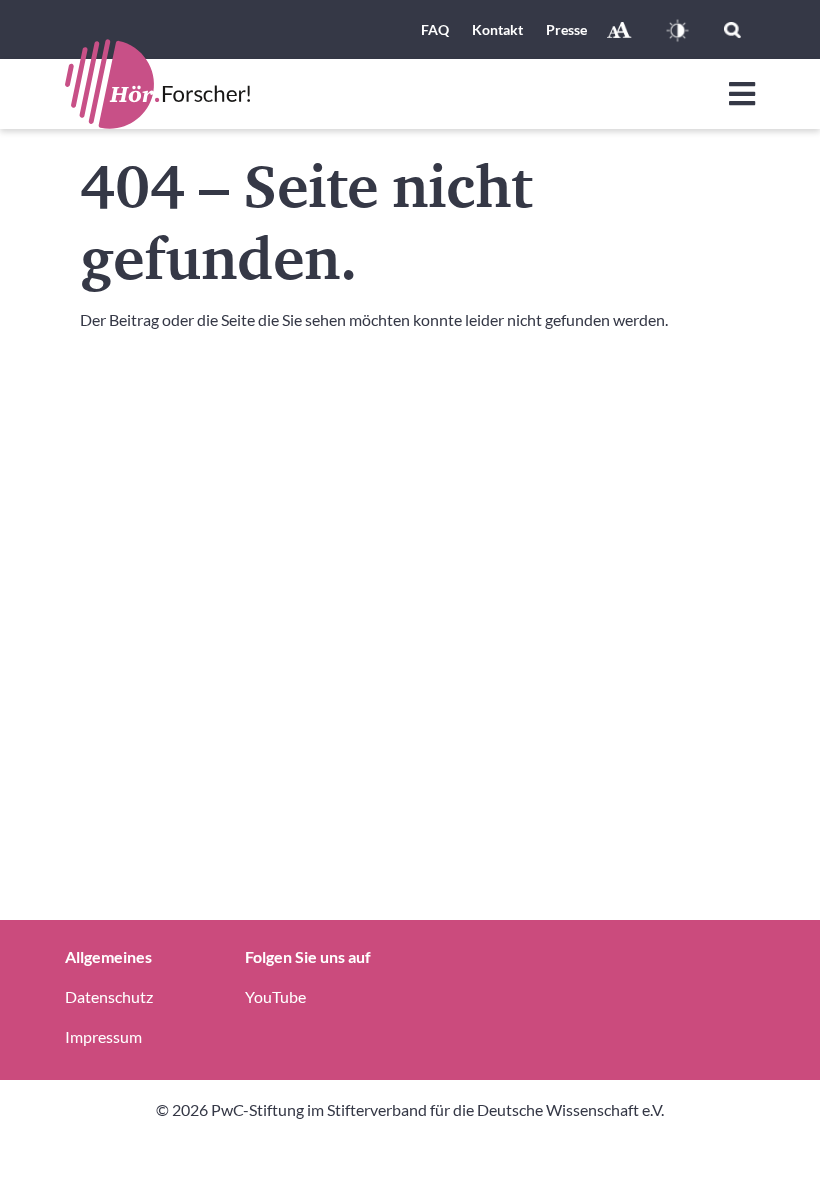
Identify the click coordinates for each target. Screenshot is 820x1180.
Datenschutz (109, 996)
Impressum (103, 1036)
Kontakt (497, 29)
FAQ (435, 29)
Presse (566, 29)
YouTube (275, 996)
